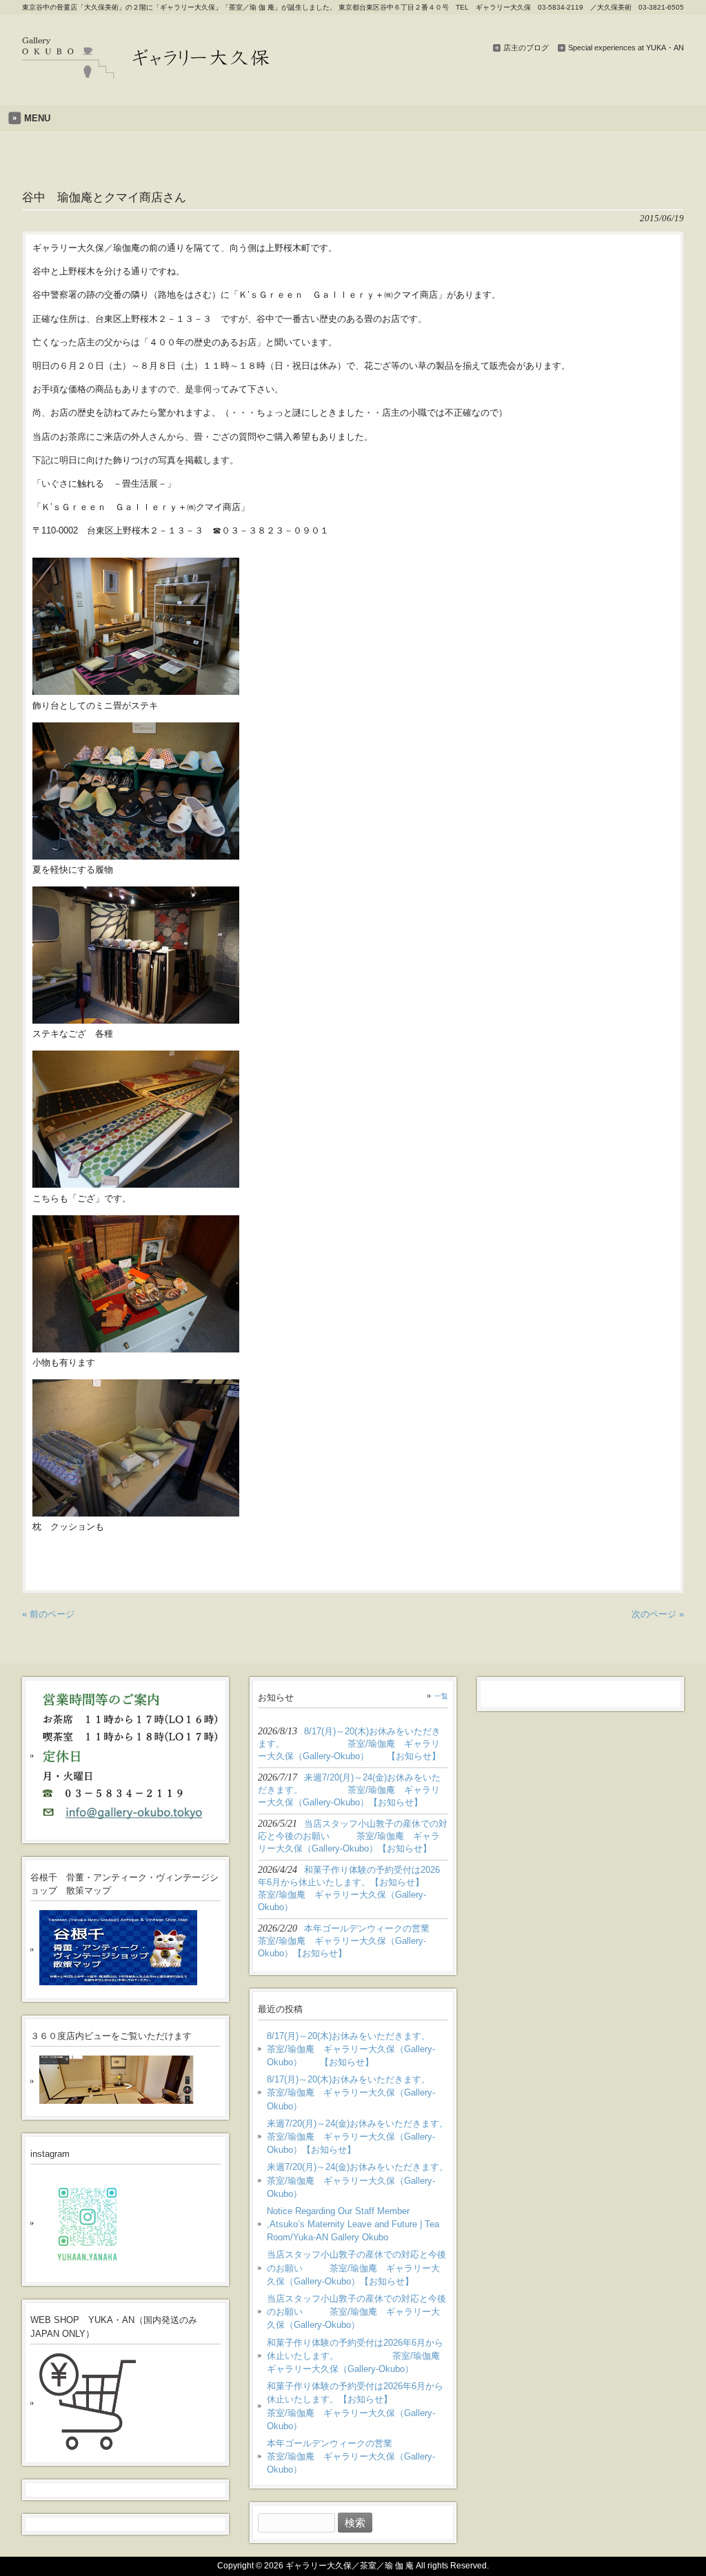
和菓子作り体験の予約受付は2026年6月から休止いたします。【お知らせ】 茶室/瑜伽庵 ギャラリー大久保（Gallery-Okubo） (357, 2406)
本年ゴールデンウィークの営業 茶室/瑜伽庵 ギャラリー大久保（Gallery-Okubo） (357, 2456)
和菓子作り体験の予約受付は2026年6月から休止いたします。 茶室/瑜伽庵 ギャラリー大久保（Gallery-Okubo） (357, 2356)
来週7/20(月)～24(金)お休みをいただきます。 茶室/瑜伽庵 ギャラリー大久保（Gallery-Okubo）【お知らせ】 (357, 2137)
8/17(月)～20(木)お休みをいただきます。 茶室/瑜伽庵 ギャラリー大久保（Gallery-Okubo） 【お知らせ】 (357, 2049)
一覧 (441, 1696)
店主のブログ (526, 48)
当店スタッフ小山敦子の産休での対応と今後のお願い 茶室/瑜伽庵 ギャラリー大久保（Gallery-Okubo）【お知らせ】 (356, 2268)
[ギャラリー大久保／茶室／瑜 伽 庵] (146, 73)
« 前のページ (48, 1614)
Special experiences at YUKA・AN (626, 48)
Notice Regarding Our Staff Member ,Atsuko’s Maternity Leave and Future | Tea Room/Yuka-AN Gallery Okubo (353, 2224)
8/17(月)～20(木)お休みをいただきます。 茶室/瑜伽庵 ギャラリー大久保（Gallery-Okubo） (357, 2092)
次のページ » (658, 1614)
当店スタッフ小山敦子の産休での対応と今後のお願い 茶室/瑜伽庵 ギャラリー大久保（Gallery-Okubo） (356, 2312)
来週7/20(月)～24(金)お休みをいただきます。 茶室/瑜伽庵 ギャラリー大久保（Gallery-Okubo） (357, 2180)
